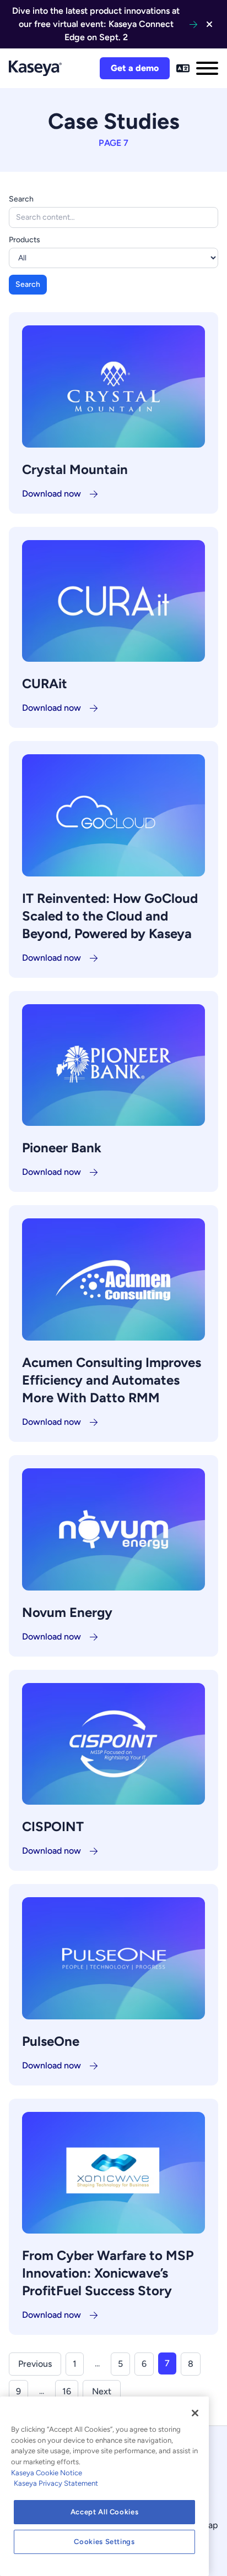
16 (67, 2391)
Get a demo (135, 68)
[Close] (195, 2413)
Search (21, 199)
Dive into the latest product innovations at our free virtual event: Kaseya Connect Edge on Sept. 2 (96, 24)
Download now (52, 494)
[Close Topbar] (209, 24)
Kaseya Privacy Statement (56, 2483)
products (25, 240)
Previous (35, 2364)
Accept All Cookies (105, 2512)
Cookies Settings (104, 2542)
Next (102, 2391)
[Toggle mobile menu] (207, 68)
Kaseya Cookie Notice (47, 2473)
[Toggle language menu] (183, 68)
